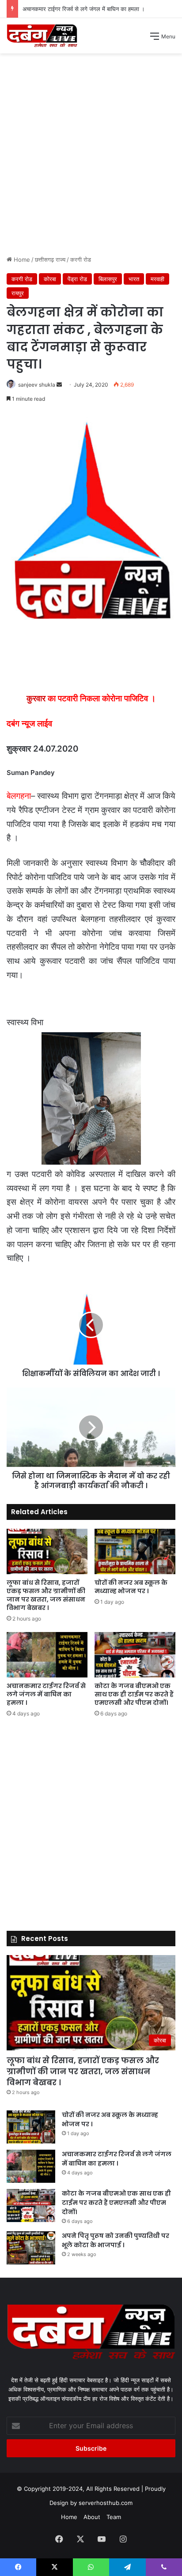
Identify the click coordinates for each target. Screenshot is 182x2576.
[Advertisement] (91, 158)
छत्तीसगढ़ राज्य (50, 259)
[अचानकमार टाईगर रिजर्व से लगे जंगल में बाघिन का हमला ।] (47, 1655)
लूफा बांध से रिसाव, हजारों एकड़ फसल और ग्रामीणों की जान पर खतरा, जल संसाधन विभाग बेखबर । (46, 1595)
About (92, 2517)
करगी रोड (81, 259)
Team (114, 2517)
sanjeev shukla (37, 385)
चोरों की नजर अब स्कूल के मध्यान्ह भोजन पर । (131, 1587)
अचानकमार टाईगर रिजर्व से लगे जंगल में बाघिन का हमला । (84, 9)
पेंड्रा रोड (77, 279)
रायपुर (18, 293)
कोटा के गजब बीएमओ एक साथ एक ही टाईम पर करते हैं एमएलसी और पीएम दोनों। (134, 1694)
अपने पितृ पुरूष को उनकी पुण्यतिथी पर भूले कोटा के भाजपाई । (116, 2240)
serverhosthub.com (106, 2503)
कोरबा (50, 279)
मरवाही (157, 279)
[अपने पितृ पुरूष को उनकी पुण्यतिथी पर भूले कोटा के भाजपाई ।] (31, 2248)
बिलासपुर (108, 279)
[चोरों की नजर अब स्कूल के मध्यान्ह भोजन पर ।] (135, 1551)
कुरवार (36, 698)
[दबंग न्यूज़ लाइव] (42, 36)
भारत (134, 279)
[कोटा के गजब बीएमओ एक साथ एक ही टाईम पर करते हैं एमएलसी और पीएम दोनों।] (135, 1655)
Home (21, 259)
